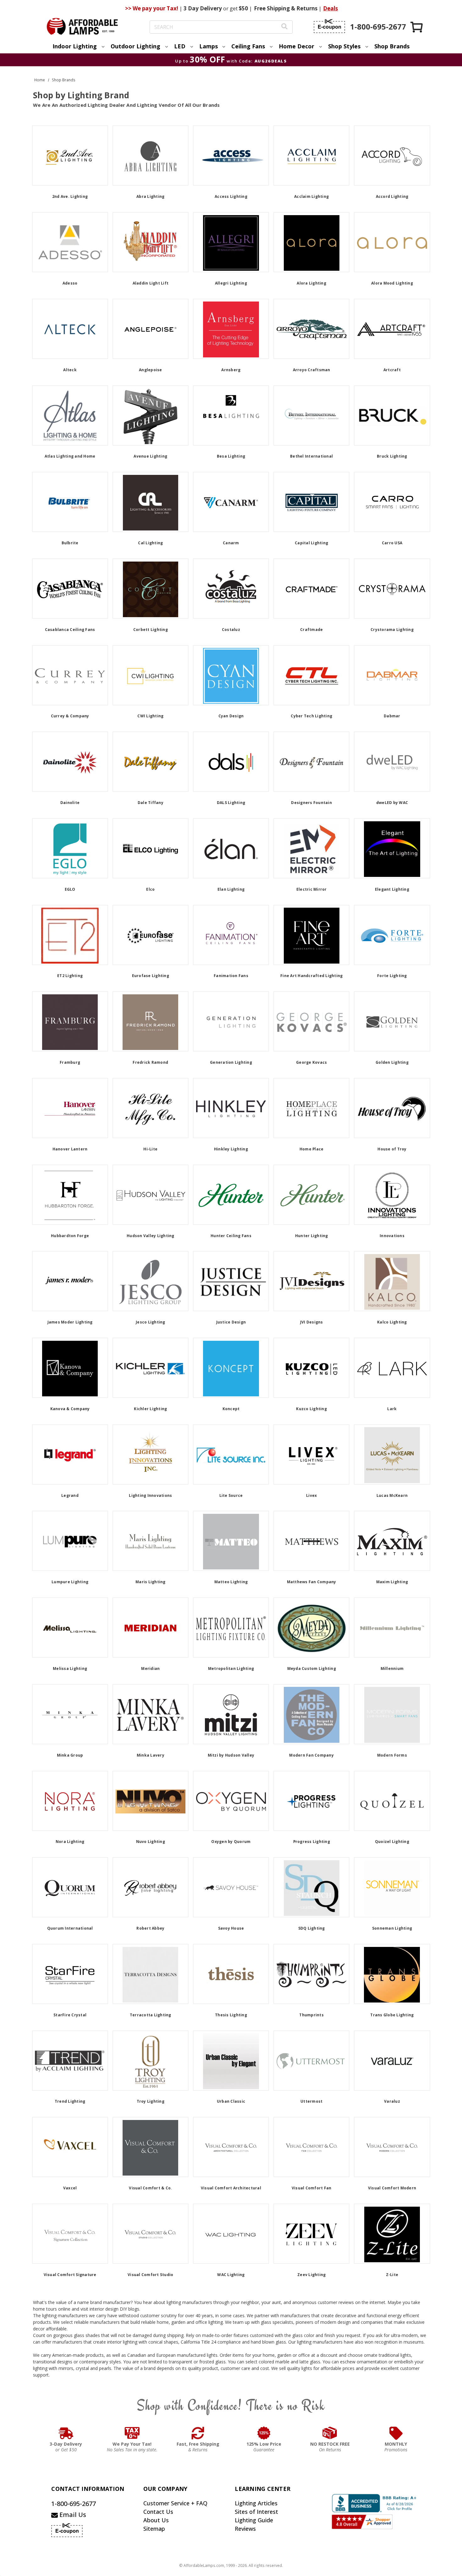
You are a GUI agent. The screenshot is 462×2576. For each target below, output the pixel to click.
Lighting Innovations (150, 1495)
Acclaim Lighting (311, 196)
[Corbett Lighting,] (151, 589)
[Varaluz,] (392, 2061)
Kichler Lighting (150, 1409)
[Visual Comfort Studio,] (151, 2234)
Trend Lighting (70, 2101)
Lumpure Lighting (70, 1582)
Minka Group (70, 1755)
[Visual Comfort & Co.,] (151, 2147)
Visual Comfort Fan (312, 2188)
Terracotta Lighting (151, 2015)
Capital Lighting (311, 543)
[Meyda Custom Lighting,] (311, 1628)
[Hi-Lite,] (151, 1108)
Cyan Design (231, 716)
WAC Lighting (231, 2275)
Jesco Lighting (151, 1322)
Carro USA (392, 543)
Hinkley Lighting (231, 1149)
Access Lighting (231, 196)
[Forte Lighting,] (392, 935)
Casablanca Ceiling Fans (70, 630)
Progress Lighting (312, 1842)
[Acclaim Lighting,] (311, 155)
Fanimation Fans (231, 976)
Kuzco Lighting (311, 1409)
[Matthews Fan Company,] (311, 1541)
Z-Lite (392, 2275)
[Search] (284, 27)
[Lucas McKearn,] (392, 1454)
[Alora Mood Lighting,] (392, 242)
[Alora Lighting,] (311, 242)
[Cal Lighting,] (151, 502)
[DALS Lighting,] (231, 762)
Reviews (245, 2529)
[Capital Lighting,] (311, 502)
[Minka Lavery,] (151, 1714)
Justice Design (231, 1322)
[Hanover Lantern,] (70, 1108)
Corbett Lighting (151, 630)
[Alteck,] (70, 329)
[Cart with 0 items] (417, 27)
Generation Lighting (231, 1062)
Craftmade (311, 630)
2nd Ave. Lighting (70, 196)
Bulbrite (70, 543)
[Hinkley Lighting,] (231, 1108)
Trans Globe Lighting (392, 2015)
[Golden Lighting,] (392, 1021)
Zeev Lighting (311, 2275)
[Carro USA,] (392, 502)
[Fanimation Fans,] (231, 935)
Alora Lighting (311, 283)
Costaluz (231, 630)
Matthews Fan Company (312, 1582)
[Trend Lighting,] (70, 2061)
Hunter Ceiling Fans (231, 1236)
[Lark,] (392, 1368)
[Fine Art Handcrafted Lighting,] (311, 935)
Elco (150, 889)
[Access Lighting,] (231, 155)
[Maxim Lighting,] (392, 1541)
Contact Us (158, 2512)
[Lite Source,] (231, 1454)
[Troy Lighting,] (151, 2061)
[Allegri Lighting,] (231, 242)
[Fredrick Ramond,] (151, 1021)
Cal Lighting (150, 543)
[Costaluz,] (231, 589)
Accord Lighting (392, 196)
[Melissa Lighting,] (70, 1628)
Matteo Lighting (231, 1582)
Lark (392, 1409)
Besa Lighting (231, 456)
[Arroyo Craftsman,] (311, 329)
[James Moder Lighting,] (70, 1281)
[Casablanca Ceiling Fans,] (70, 589)
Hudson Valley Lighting (151, 1236)
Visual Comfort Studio (150, 2275)
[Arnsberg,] (231, 329)
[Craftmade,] (311, 589)
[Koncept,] (231, 1368)
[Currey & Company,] (70, 675)
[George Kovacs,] (311, 1021)
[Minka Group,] (70, 1714)
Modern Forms (392, 1755)
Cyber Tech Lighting (311, 716)
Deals (330, 8)
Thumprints (311, 2015)
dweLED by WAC (392, 803)
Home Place (312, 1149)
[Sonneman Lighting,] (392, 1887)
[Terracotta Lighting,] (151, 1974)
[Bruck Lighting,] (392, 416)
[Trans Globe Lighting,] (392, 1974)
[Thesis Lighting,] (231, 1974)
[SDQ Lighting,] (311, 1887)
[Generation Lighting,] (231, 1021)
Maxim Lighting (392, 1582)
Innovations (392, 1236)
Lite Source (231, 1495)
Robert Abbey (150, 1928)
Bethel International (311, 456)
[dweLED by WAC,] (392, 762)
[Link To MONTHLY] (396, 2433)
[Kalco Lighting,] (392, 1281)
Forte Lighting (392, 976)
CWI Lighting (150, 716)
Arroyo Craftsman (312, 370)
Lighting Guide (254, 2520)
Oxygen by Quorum (231, 1842)
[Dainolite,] (70, 762)
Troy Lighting (151, 2101)
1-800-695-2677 (74, 2504)
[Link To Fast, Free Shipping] (198, 2433)
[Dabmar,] (392, 675)
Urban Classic (231, 2101)
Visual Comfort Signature (70, 2275)
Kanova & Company (70, 1409)
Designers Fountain (311, 803)
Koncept (231, 1409)
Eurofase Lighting (151, 976)
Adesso (70, 283)
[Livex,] (311, 1454)
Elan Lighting (231, 889)
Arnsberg (231, 370)
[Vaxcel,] (70, 2147)
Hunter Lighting (312, 1236)
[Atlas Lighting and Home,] (70, 416)
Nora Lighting (70, 1842)
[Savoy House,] (231, 1887)
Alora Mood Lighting (392, 283)
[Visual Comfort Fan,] (311, 2147)
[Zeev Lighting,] (311, 2234)
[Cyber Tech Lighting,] (311, 675)
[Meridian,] (151, 1628)
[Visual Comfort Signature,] (70, 2234)
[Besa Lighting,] (231, 416)
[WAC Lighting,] (231, 2234)
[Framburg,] (70, 1021)
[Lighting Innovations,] (151, 1454)
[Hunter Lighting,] (311, 1195)
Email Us (72, 2515)
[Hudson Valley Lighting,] (151, 1195)
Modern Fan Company (311, 1755)
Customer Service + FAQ (175, 2503)
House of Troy (392, 1149)
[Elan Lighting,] (231, 848)
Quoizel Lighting (392, 1842)
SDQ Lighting (312, 1928)
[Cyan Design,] (231, 675)
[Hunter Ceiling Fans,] (231, 1195)
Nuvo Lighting (151, 1842)
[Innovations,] (392, 1195)
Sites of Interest (256, 2512)
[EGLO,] (70, 848)
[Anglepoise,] (151, 329)
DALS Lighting (231, 803)
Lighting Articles (256, 2503)
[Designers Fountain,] (311, 762)
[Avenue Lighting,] (151, 416)
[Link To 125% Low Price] (264, 2433)
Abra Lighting (150, 196)
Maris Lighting (151, 1582)
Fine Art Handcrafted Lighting (311, 976)
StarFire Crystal (70, 2015)
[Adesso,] (70, 242)
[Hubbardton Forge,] (70, 1195)
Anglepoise (151, 370)
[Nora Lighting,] (70, 1801)
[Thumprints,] (311, 1974)
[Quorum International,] (70, 1887)
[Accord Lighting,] (392, 155)
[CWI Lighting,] (151, 675)
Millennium (392, 1668)
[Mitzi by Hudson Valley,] (231, 1714)
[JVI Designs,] (311, 1281)
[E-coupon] (329, 26)
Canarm (231, 543)
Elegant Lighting (392, 889)
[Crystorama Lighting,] (392, 589)
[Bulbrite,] (70, 502)
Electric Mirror (312, 889)
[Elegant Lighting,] (392, 848)
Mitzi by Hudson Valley (231, 1755)
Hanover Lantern (70, 1149)
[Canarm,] (231, 502)
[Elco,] (151, 848)
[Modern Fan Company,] (311, 1714)
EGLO (70, 889)
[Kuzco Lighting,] (311, 1368)
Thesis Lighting (231, 2015)
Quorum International (70, 1928)
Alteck (70, 370)
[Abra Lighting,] (151, 155)
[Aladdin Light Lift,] (151, 242)
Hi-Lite (150, 1149)
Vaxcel (70, 2188)
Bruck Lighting (392, 456)
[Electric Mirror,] (311, 848)
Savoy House (231, 1928)
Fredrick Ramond (150, 1062)
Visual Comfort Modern (392, 2188)
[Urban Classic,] (231, 2061)
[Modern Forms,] (392, 1714)
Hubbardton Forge (70, 1236)
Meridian (150, 1668)
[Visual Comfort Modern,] (392, 2147)
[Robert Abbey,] (151, 1887)
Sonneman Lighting (392, 1928)
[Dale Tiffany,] (151, 762)
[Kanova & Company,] (70, 1368)
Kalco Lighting (392, 1322)
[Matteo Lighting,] (231, 1541)
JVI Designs (312, 1322)
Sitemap (154, 2529)
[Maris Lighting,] (151, 1541)
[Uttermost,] (311, 2061)
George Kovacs (311, 1062)
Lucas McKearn (392, 1495)
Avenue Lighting (150, 456)
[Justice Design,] (231, 1281)
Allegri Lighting (231, 283)
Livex (311, 1495)
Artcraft (392, 370)
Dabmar (392, 716)
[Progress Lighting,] (311, 1801)
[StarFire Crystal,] (70, 1974)
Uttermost (311, 2101)
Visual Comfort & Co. (150, 2188)
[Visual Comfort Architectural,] (231, 2147)
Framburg (70, 1062)
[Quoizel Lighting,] (392, 1801)
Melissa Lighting (70, 1668)
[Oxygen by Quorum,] (231, 1801)
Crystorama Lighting (392, 630)
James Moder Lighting (70, 1322)
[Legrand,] (70, 1454)
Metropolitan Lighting (231, 1668)
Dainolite (70, 803)
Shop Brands (392, 46)
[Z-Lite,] (392, 2234)
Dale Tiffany (151, 803)
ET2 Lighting (70, 976)
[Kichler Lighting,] (151, 1368)
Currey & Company (70, 716)
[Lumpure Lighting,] (70, 1541)
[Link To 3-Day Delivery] (66, 2433)
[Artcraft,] (392, 329)
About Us (156, 2520)
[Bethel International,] (311, 416)
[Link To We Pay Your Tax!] (132, 2433)
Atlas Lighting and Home (70, 456)
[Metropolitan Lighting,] (231, 1628)
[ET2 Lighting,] (70, 935)
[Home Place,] (311, 1108)
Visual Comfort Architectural (231, 2188)
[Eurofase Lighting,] (151, 935)
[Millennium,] (392, 1628)
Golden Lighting (392, 1062)
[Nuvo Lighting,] (151, 1801)
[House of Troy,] (392, 1108)
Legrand (70, 1495)
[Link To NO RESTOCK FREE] (330, 2433)
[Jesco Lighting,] (151, 1281)
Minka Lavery (151, 1755)
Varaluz (392, 2101)
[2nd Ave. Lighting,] (70, 155)
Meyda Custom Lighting (312, 1668)
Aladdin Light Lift (151, 283)
